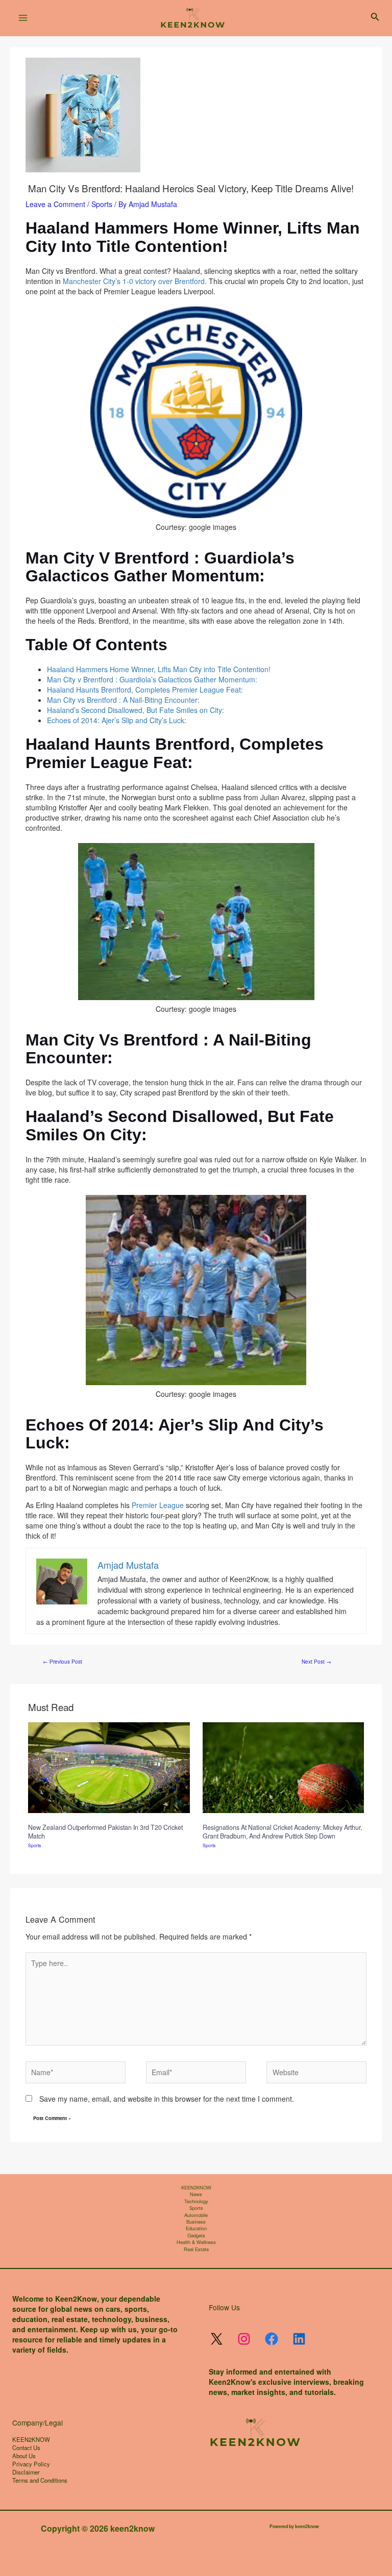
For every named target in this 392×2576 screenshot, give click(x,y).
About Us (24, 2456)
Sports (102, 204)
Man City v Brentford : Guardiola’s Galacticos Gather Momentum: (152, 679)
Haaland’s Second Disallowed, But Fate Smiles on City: (136, 710)
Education (196, 2228)
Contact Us (26, 2447)
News (196, 2194)
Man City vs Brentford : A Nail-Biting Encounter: (123, 700)
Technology (196, 2201)
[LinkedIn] (299, 2339)
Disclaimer (26, 2472)
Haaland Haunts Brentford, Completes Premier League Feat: (145, 690)
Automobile (196, 2215)
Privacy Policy (31, 2464)
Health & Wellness (196, 2242)
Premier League (158, 1505)
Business (196, 2222)
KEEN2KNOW (196, 2188)
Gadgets (196, 2236)
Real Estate (196, 2249)
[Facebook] (272, 2339)
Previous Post (63, 1662)
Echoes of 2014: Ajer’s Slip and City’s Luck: (117, 720)
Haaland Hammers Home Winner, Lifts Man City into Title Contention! (159, 669)
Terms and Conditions (40, 2480)
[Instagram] (244, 2339)
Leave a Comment (55, 204)
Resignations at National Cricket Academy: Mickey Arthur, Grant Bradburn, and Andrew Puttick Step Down (282, 1831)
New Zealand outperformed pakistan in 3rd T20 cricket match (105, 1831)
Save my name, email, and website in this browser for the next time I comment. (167, 2099)
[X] (216, 2339)
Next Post (316, 1662)
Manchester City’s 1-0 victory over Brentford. (135, 281)
